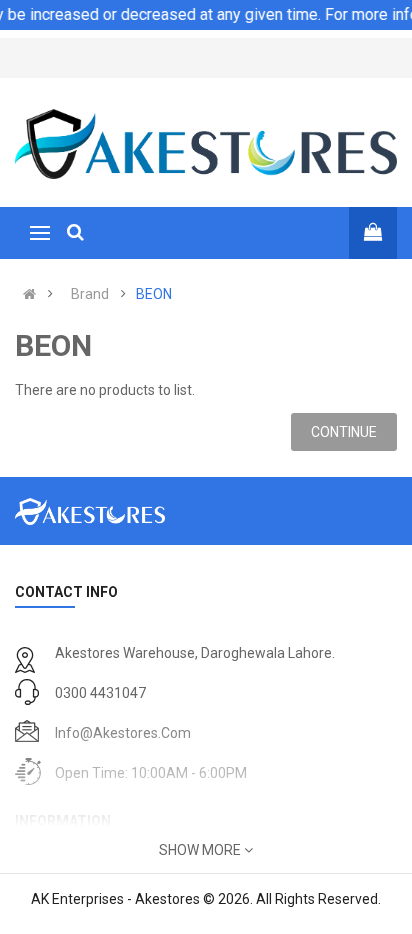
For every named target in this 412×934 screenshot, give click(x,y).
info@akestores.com (123, 733)
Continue (344, 432)
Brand (90, 294)
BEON (154, 294)
